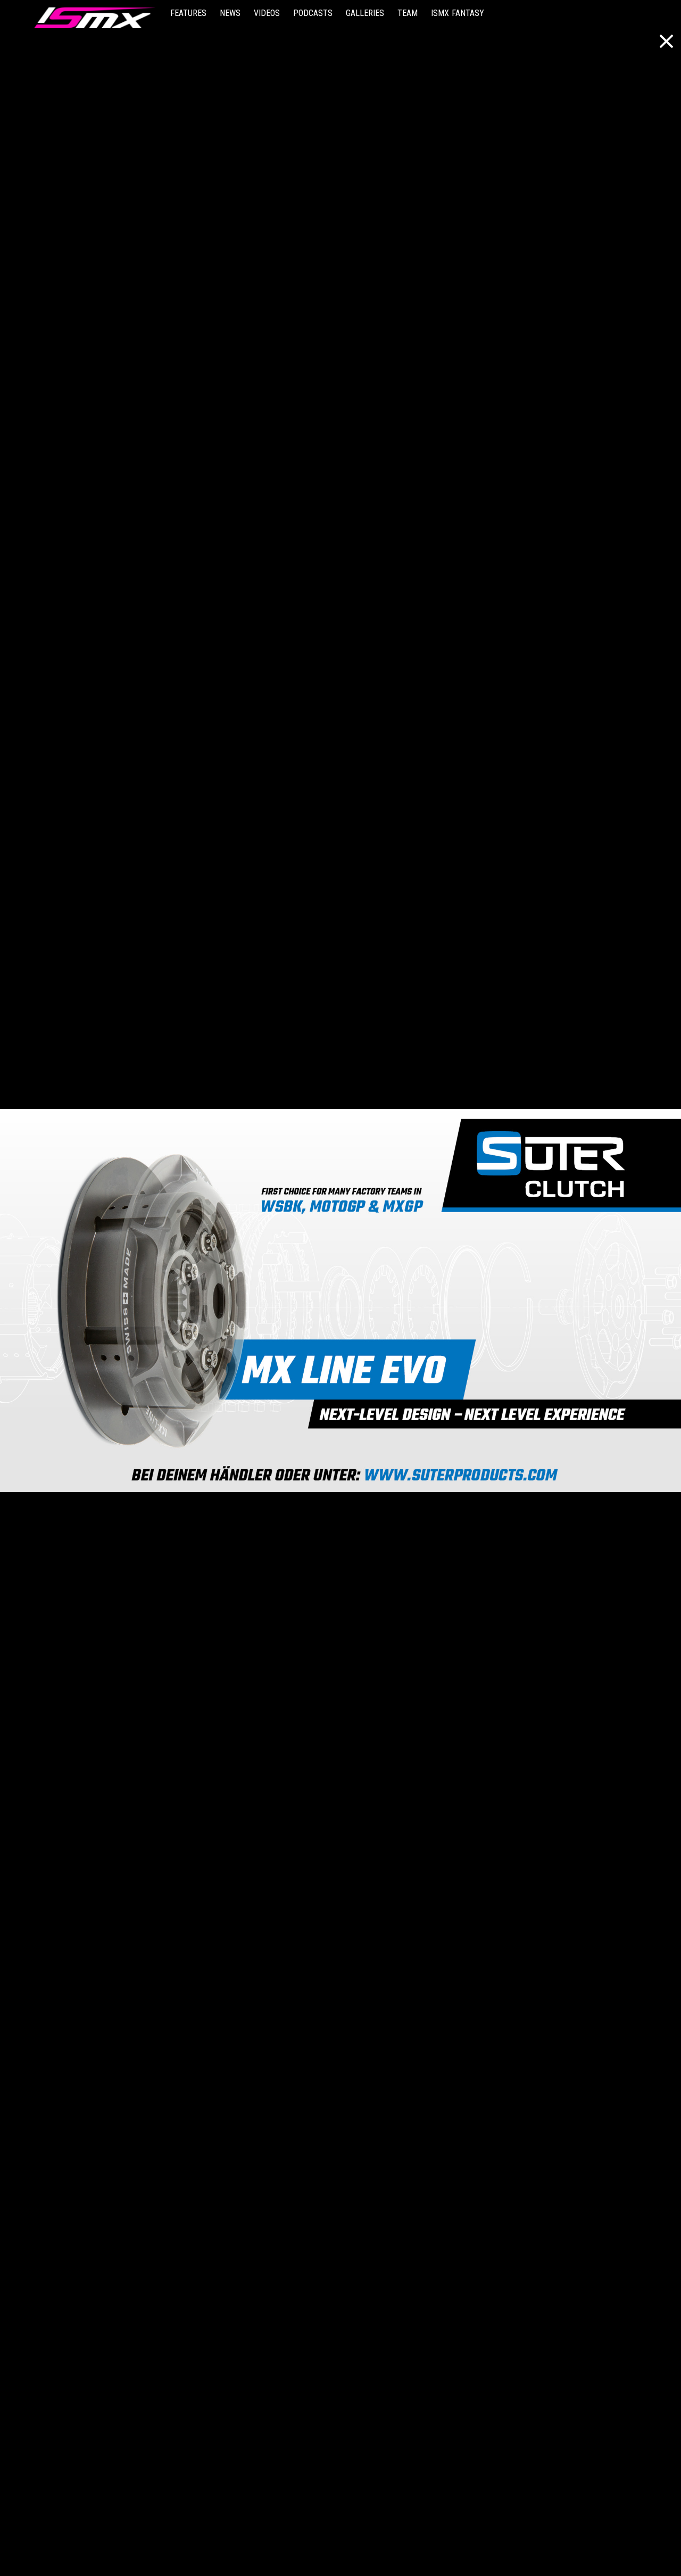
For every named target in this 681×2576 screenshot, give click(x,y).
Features (188, 13)
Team (408, 13)
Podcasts (313, 13)
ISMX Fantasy (458, 13)
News (230, 13)
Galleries (365, 13)
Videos (267, 13)
